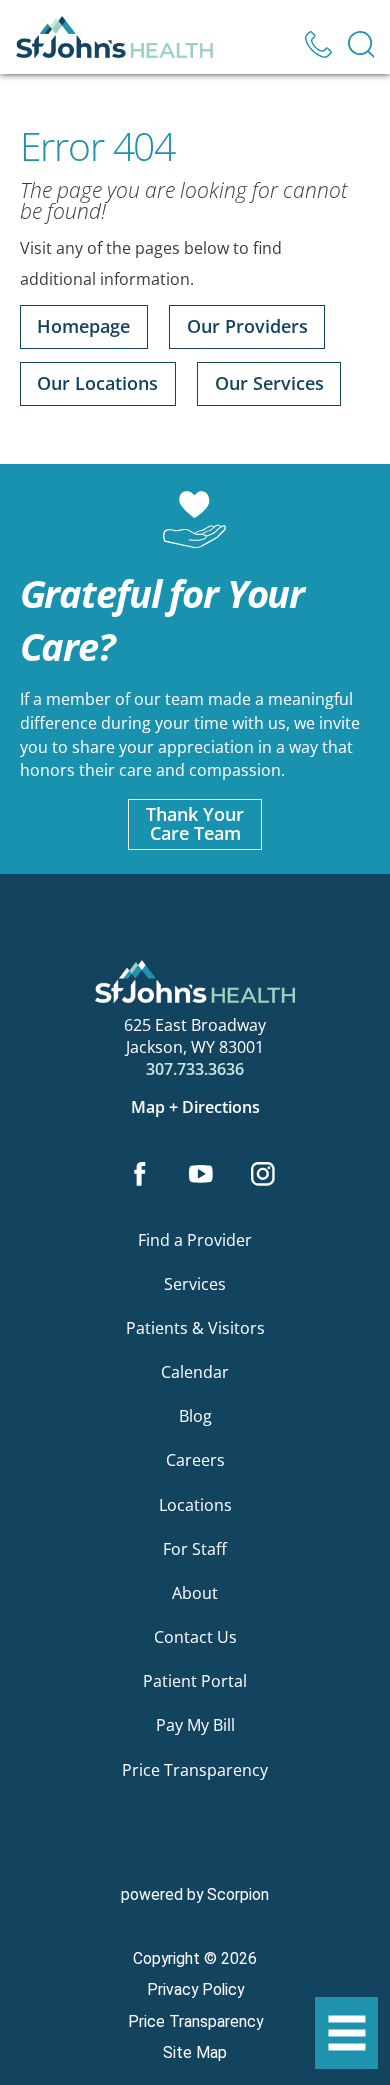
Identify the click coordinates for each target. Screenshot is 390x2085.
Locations (195, 1505)
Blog (195, 1416)
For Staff (195, 1549)
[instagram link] (262, 1176)
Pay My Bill (195, 1725)
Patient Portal (195, 1681)
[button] (346, 2033)
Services (195, 1284)
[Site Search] (361, 44)
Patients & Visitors (195, 1328)
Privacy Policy (195, 1989)
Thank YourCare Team (195, 823)
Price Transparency (195, 1770)
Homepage (83, 326)
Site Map (195, 2052)
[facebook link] (139, 1176)
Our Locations (97, 383)
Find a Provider (195, 1240)
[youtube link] (201, 1176)
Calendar (195, 1372)
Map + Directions (195, 1107)
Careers (195, 1460)
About (195, 1593)
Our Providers (247, 326)
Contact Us (195, 1637)
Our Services (269, 383)
